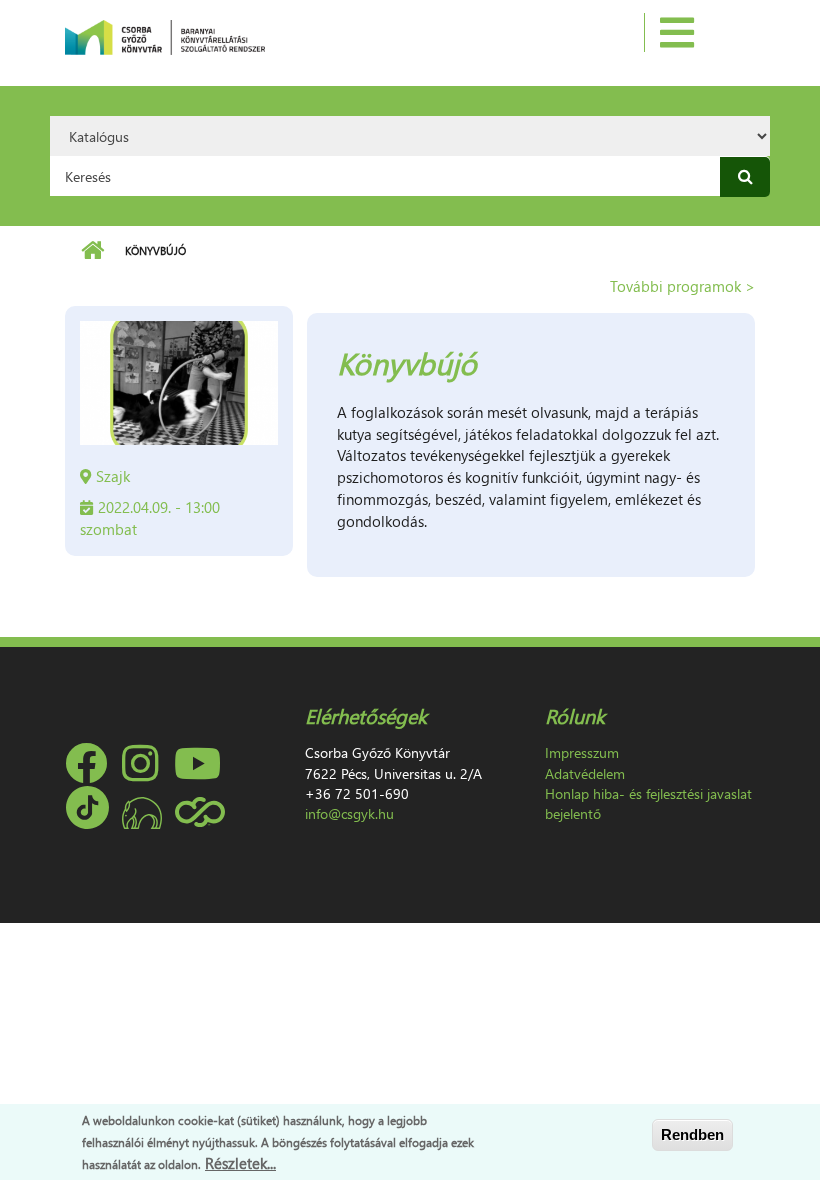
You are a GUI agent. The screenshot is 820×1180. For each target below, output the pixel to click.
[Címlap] (165, 35)
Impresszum (582, 752)
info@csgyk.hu (349, 813)
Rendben (692, 1134)
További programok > (682, 286)
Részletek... (240, 1163)
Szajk (113, 476)
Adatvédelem (585, 773)
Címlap (92, 251)
